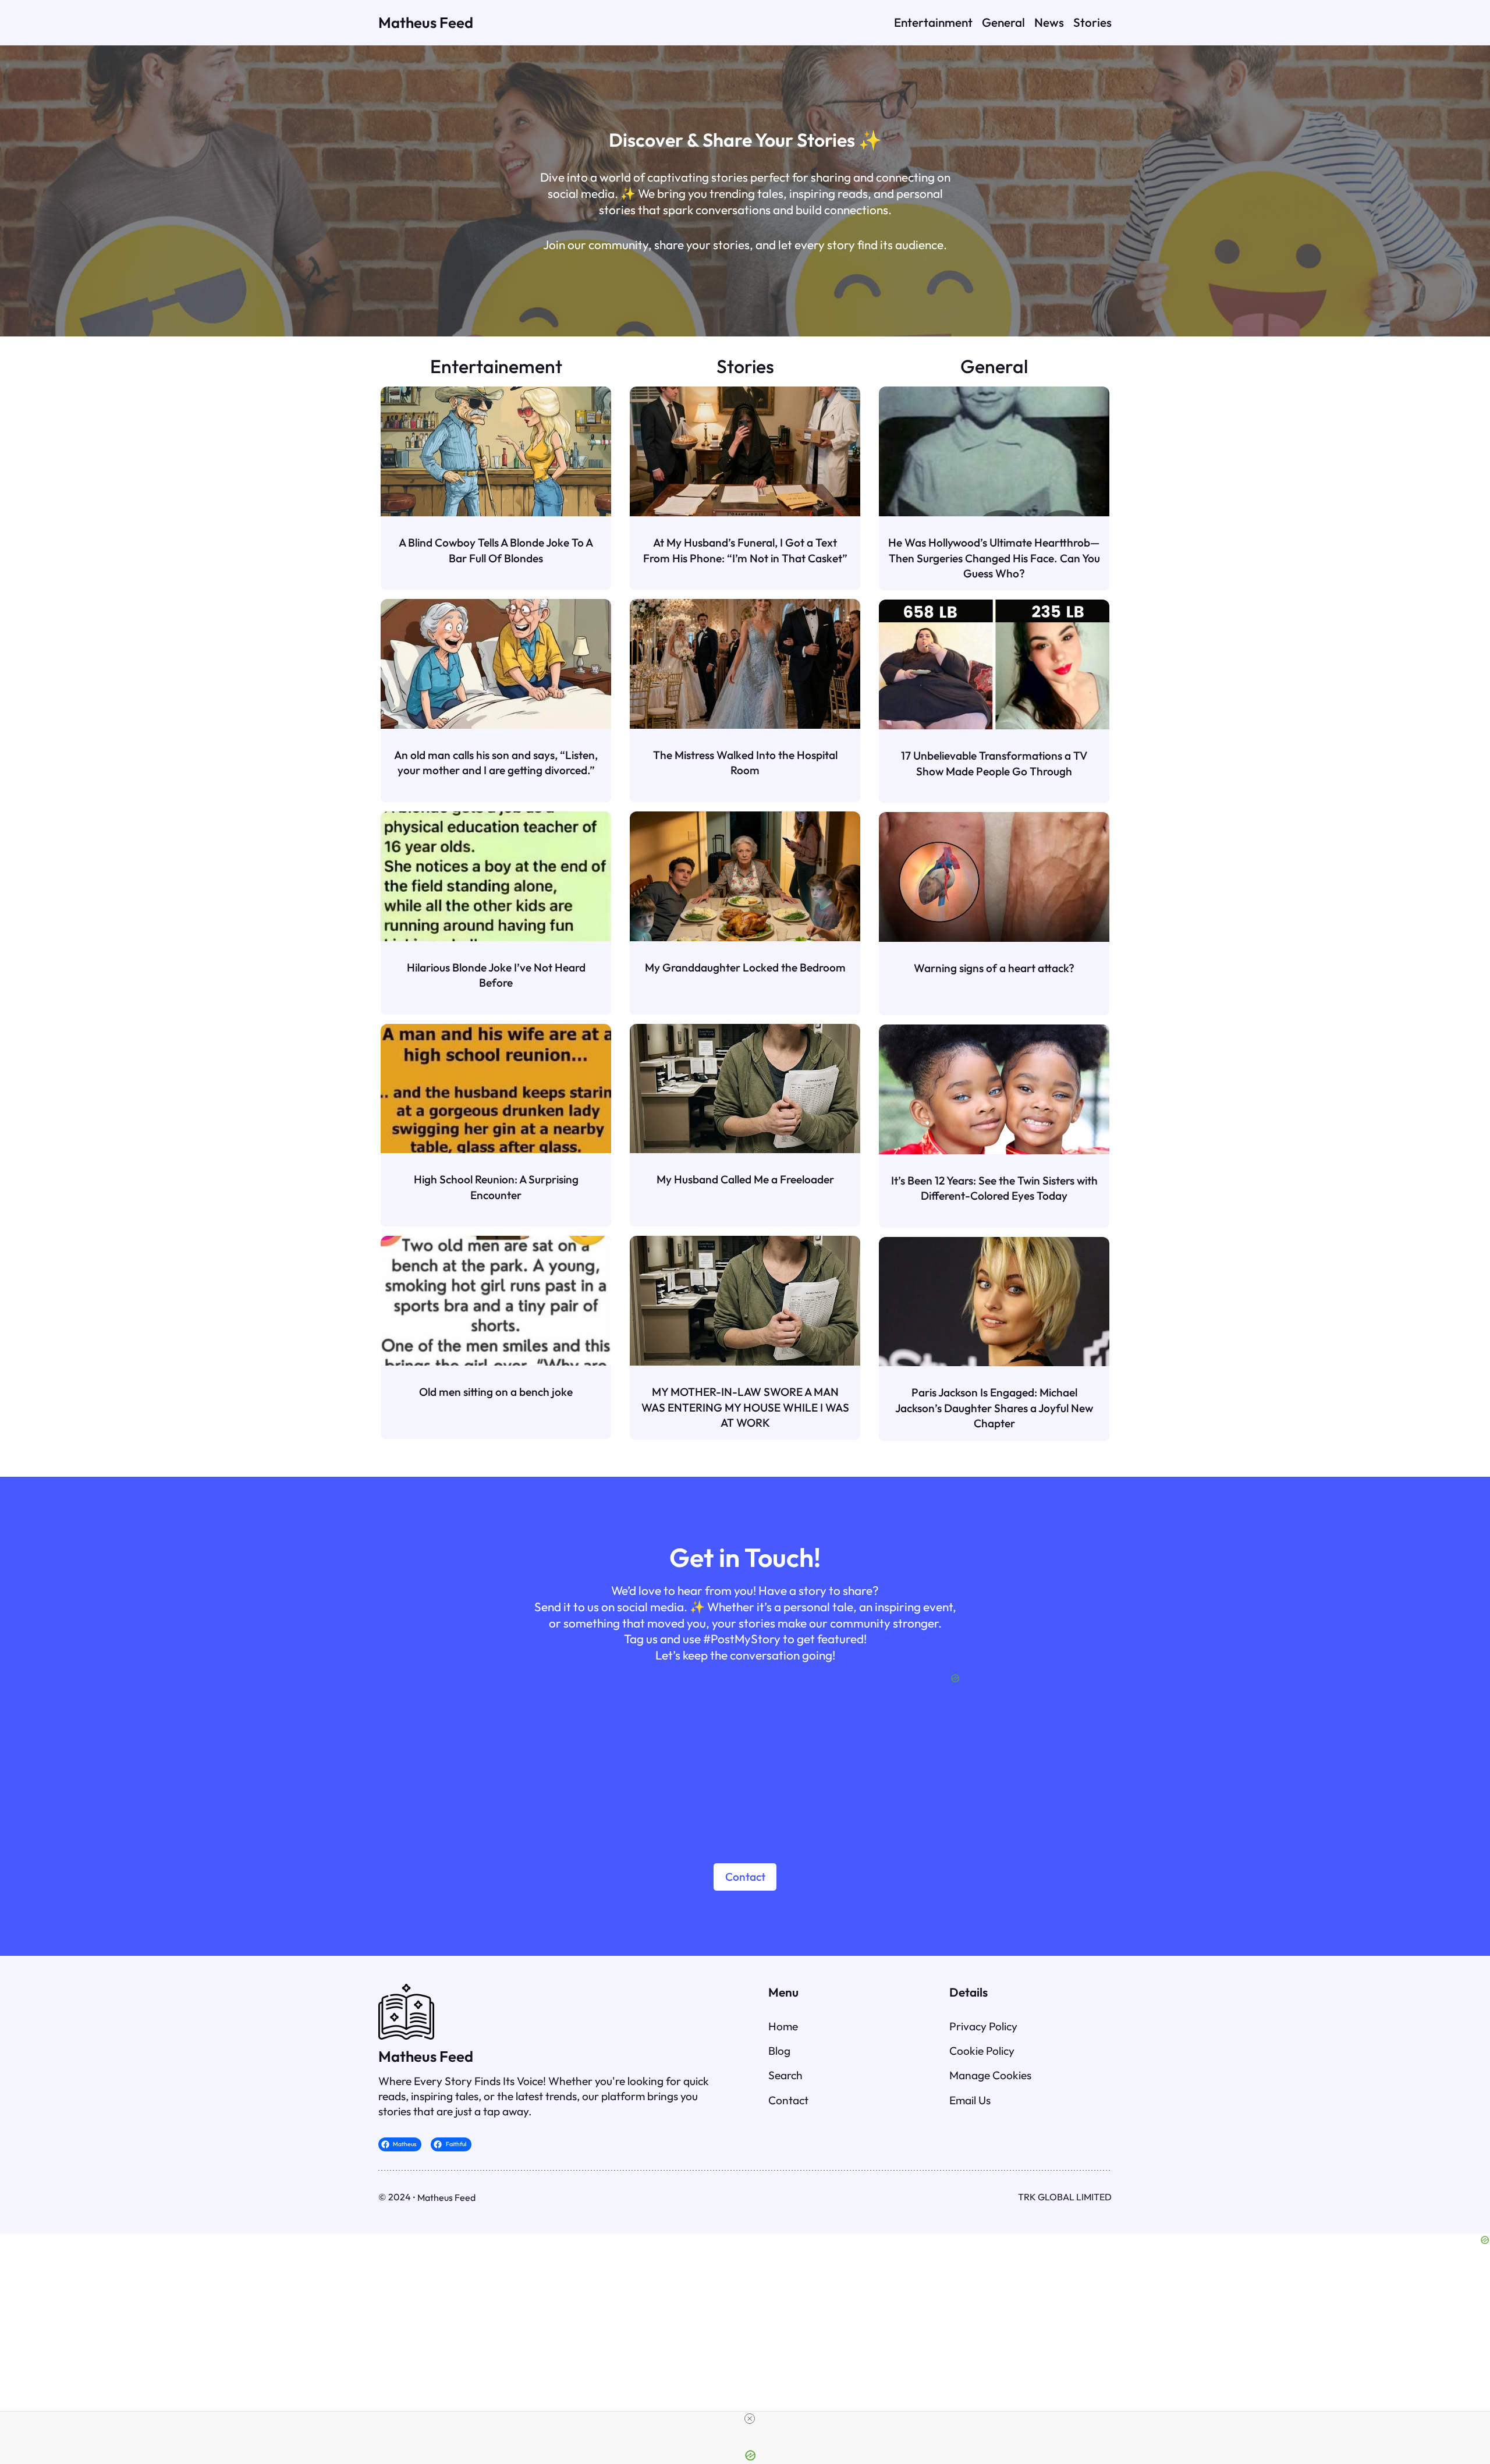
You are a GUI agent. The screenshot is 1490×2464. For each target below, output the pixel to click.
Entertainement (496, 366)
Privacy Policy (983, 2026)
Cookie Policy (982, 2051)
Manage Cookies (990, 2075)
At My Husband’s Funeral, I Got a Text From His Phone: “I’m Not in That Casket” (745, 550)
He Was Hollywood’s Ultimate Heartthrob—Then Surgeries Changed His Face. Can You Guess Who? (994, 558)
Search (785, 2075)
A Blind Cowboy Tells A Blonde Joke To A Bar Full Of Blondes (496, 550)
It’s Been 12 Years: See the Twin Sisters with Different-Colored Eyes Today (994, 1188)
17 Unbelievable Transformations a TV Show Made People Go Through (994, 763)
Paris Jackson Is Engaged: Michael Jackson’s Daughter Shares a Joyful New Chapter (994, 1408)
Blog (779, 2051)
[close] (750, 2419)
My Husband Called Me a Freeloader (745, 1179)
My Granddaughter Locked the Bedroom (745, 967)
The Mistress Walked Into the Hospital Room (745, 763)
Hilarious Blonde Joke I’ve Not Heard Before (496, 975)
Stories (745, 366)
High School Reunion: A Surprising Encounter (496, 1187)
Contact (745, 1877)
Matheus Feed (426, 22)
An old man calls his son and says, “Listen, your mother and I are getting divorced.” (496, 763)
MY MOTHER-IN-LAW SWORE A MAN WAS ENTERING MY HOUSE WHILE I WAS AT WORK (745, 1407)
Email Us (970, 2100)
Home (783, 2026)
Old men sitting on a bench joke (496, 1392)
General (994, 366)
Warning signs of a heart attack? (994, 968)
